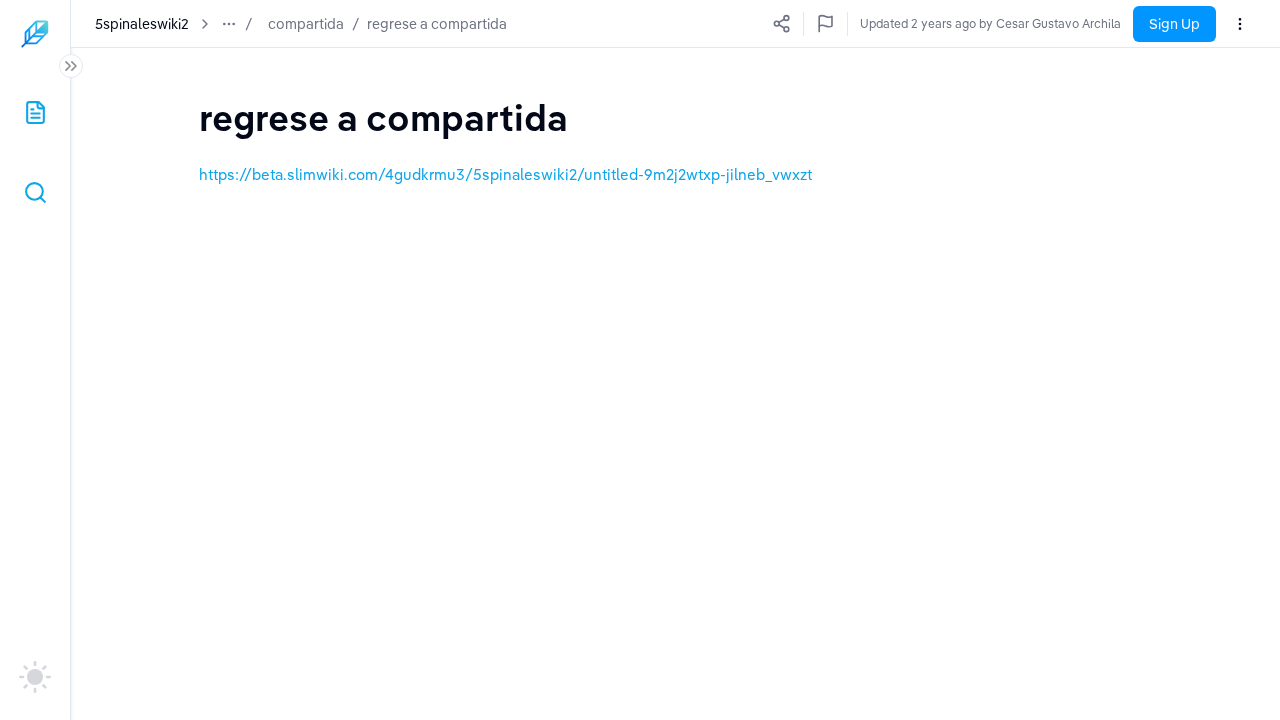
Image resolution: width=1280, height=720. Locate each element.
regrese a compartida (437, 24)
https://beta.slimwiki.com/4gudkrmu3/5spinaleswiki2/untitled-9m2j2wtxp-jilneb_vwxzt (505, 174)
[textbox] (383, 117)
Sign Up (1174, 24)
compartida (306, 24)
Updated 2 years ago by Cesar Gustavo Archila (990, 23)
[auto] (35, 677)
